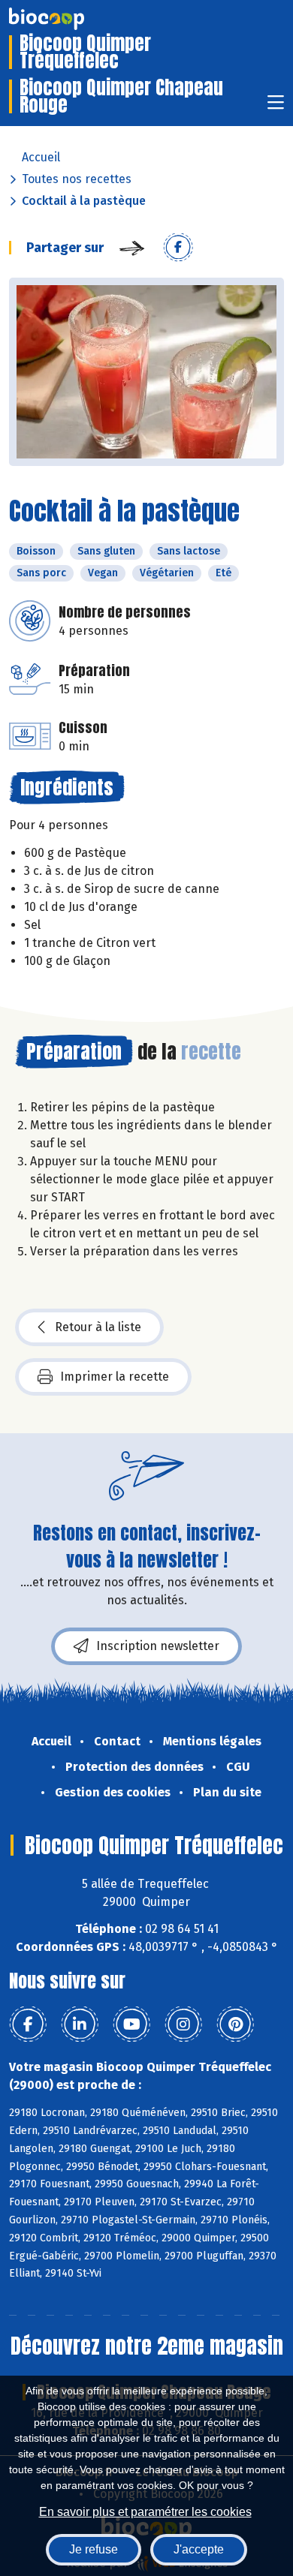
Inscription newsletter (158, 1646)
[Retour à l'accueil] (69, 19)
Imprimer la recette (115, 1377)
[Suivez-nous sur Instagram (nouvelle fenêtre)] (183, 2024)
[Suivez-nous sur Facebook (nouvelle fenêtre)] (28, 2024)
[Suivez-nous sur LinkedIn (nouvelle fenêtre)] (80, 2024)
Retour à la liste (98, 1327)
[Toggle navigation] (276, 107)
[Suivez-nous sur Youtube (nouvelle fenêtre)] (131, 2024)
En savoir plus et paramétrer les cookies (145, 2512)
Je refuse (94, 2549)
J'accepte (199, 2549)
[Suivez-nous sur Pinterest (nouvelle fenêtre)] (235, 2024)
